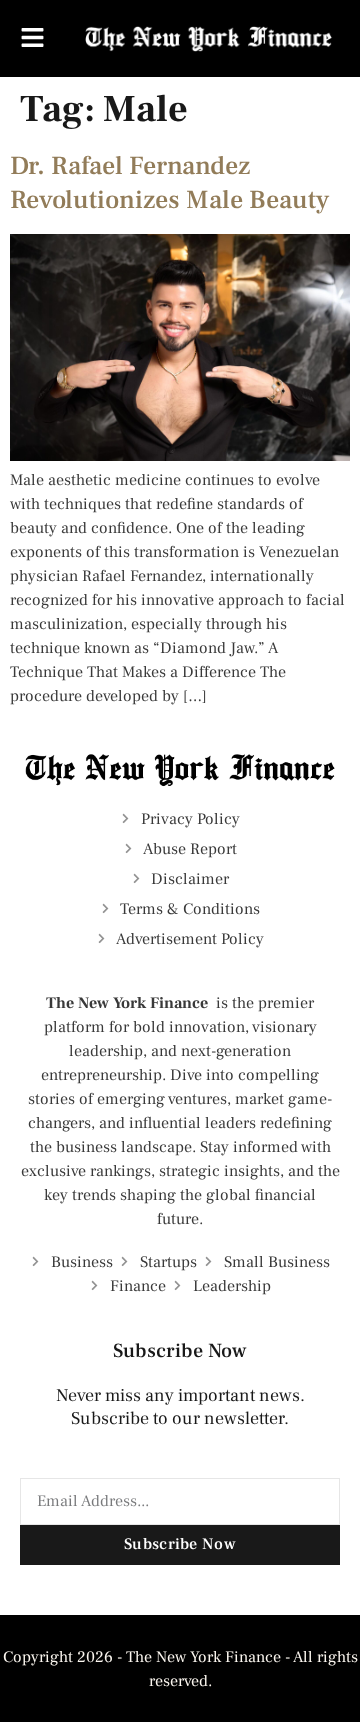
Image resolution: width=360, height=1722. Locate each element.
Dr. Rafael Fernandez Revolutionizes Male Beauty (169, 183)
